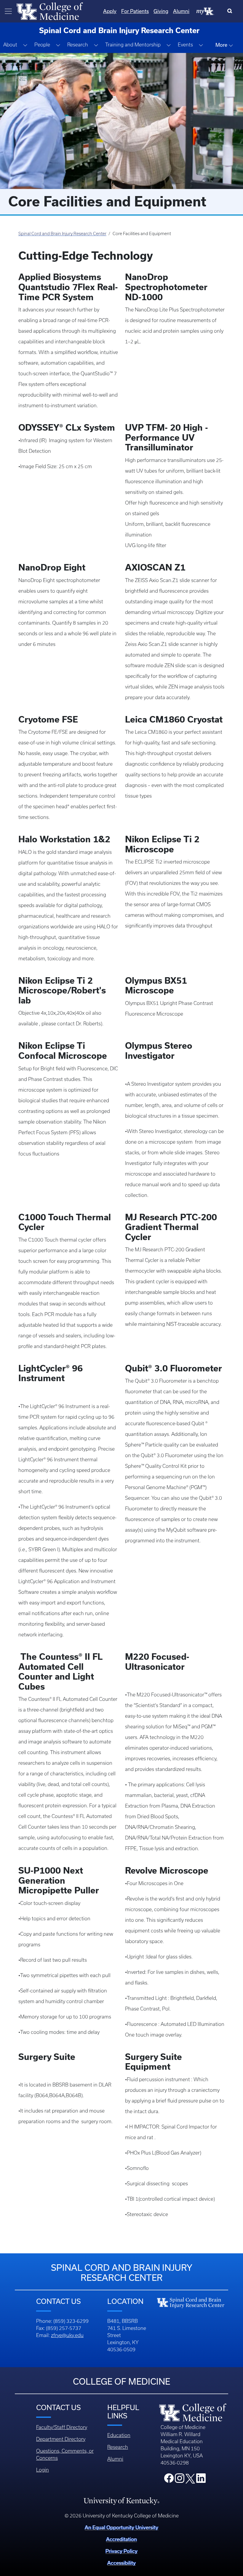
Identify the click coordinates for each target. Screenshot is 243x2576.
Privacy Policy (121, 2551)
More (222, 45)
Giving (161, 11)
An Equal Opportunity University (121, 2527)
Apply (110, 11)
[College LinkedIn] (201, 2480)
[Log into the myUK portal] (205, 11)
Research (118, 2447)
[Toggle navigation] (8, 11)
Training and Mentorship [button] (133, 45)
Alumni (181, 11)
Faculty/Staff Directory (62, 2427)
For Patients (135, 11)
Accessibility (121, 2563)
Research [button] (78, 45)
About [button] (10, 45)
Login (43, 2470)
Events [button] (185, 45)
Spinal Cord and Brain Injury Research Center (62, 234)
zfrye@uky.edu (67, 2335)
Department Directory (61, 2439)
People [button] (42, 45)
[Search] (231, 11)
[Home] (50, 11)
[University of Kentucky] (121, 2501)
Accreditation (121, 2539)
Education (119, 2435)
